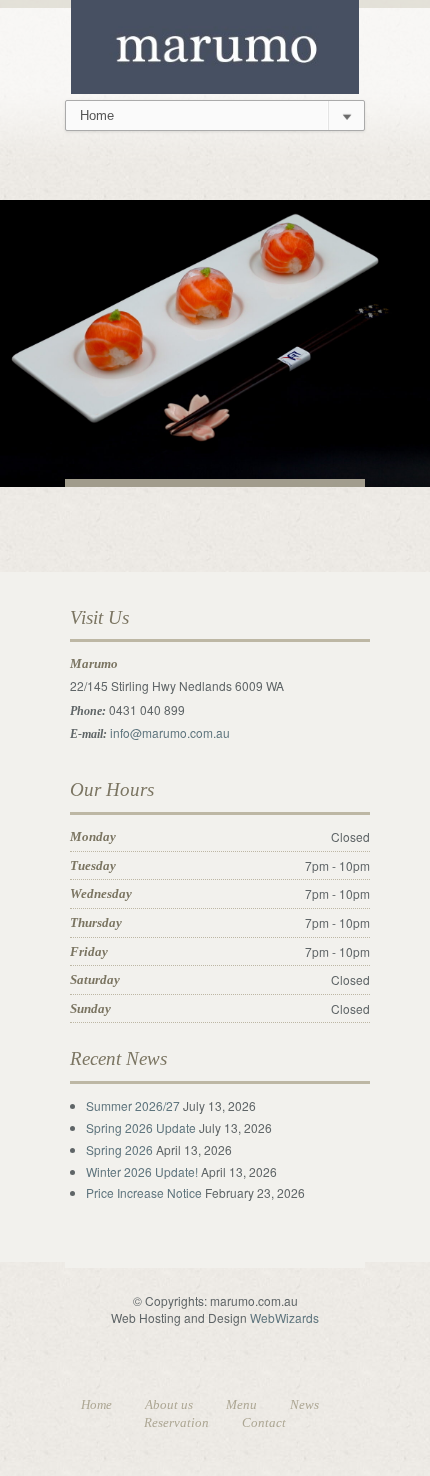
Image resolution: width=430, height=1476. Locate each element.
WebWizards (284, 1317)
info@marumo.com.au (170, 732)
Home (96, 1404)
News (304, 1404)
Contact (264, 1422)
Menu (241, 1404)
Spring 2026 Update (141, 1127)
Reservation (176, 1422)
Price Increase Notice (144, 1192)
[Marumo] (215, 43)
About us (169, 1404)
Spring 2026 (119, 1149)
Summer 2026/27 (133, 1105)
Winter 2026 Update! (142, 1171)
